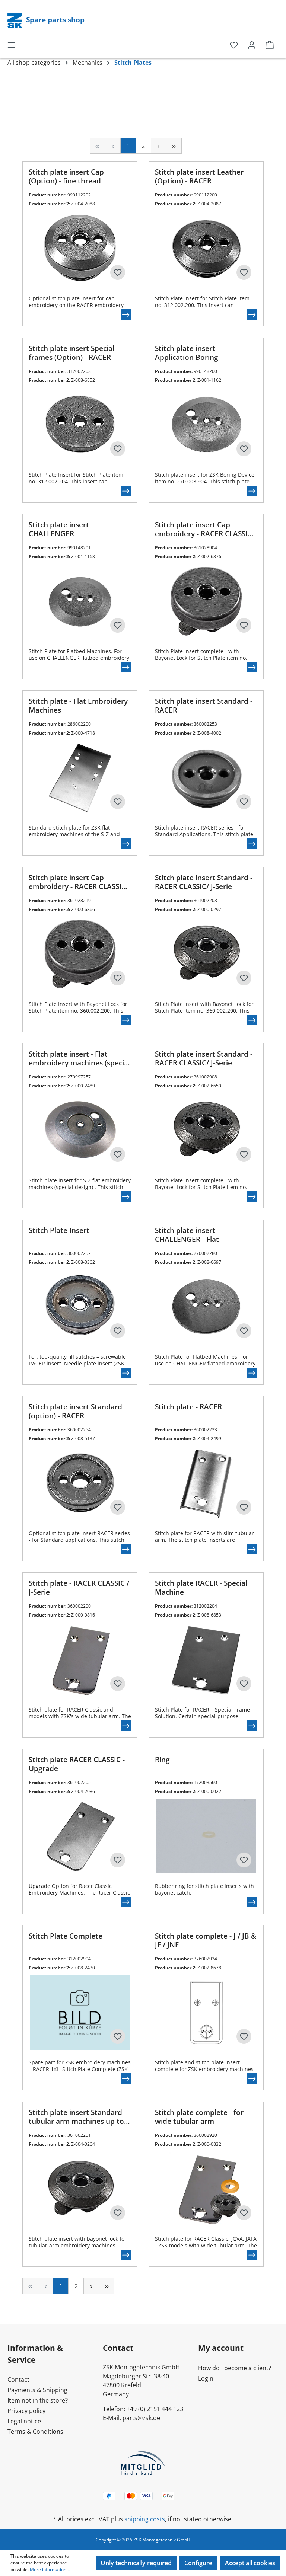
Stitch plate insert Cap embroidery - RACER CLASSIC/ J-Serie (205, 530)
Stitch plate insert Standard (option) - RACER (75, 1411)
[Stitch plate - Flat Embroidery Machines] (80, 778)
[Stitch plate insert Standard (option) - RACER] (80, 1483)
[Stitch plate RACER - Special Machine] (206, 1660)
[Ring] (206, 1836)
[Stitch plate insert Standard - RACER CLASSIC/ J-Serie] (206, 954)
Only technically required (136, 2563)
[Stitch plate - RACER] (206, 1483)
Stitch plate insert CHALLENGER (59, 529)
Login (206, 2378)
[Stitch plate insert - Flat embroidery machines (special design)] (80, 1131)
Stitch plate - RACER (188, 1407)
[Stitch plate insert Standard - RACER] (206, 778)
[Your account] (252, 45)
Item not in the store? (38, 2400)
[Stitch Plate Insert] (80, 1307)
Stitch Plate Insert (59, 1231)
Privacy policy (26, 2411)
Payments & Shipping (37, 2390)
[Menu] (11, 45)
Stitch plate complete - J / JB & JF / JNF (206, 1940)
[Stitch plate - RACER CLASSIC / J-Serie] (80, 1660)
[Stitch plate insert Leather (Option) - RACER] (206, 249)
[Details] (126, 314)
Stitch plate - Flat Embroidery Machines (78, 706)
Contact (18, 2380)
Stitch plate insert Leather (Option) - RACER (199, 176)
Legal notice (24, 2421)
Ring (162, 1760)
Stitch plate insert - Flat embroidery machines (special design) (79, 1059)
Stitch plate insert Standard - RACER (204, 706)
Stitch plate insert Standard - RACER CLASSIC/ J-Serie (204, 882)
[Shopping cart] (270, 45)
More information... (50, 2569)
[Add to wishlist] (118, 272)
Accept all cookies (250, 2563)
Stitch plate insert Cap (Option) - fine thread (66, 176)
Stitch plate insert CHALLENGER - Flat (187, 1235)
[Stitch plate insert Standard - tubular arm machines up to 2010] (80, 2189)
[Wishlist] (234, 45)
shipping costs (145, 2519)
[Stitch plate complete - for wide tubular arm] (206, 2189)
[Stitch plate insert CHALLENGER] (80, 601)
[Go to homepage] (16, 20)
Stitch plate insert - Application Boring (187, 353)
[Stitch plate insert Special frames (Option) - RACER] (80, 425)
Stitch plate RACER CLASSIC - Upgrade (77, 1764)
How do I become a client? (235, 2368)
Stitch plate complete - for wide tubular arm (199, 2117)
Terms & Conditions (35, 2432)
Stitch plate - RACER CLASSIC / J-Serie (79, 1588)
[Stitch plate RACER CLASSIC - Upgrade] (80, 1836)
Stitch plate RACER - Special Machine (201, 1588)
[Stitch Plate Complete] (80, 2013)
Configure (198, 2563)
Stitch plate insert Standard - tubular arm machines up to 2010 (77, 2117)
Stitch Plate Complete (66, 1936)
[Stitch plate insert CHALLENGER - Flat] (206, 1307)
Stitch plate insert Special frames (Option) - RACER (71, 353)
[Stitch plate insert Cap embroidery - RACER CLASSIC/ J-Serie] (206, 601)
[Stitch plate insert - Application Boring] (206, 425)
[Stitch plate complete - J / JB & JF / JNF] (206, 2013)
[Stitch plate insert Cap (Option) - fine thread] (80, 249)
